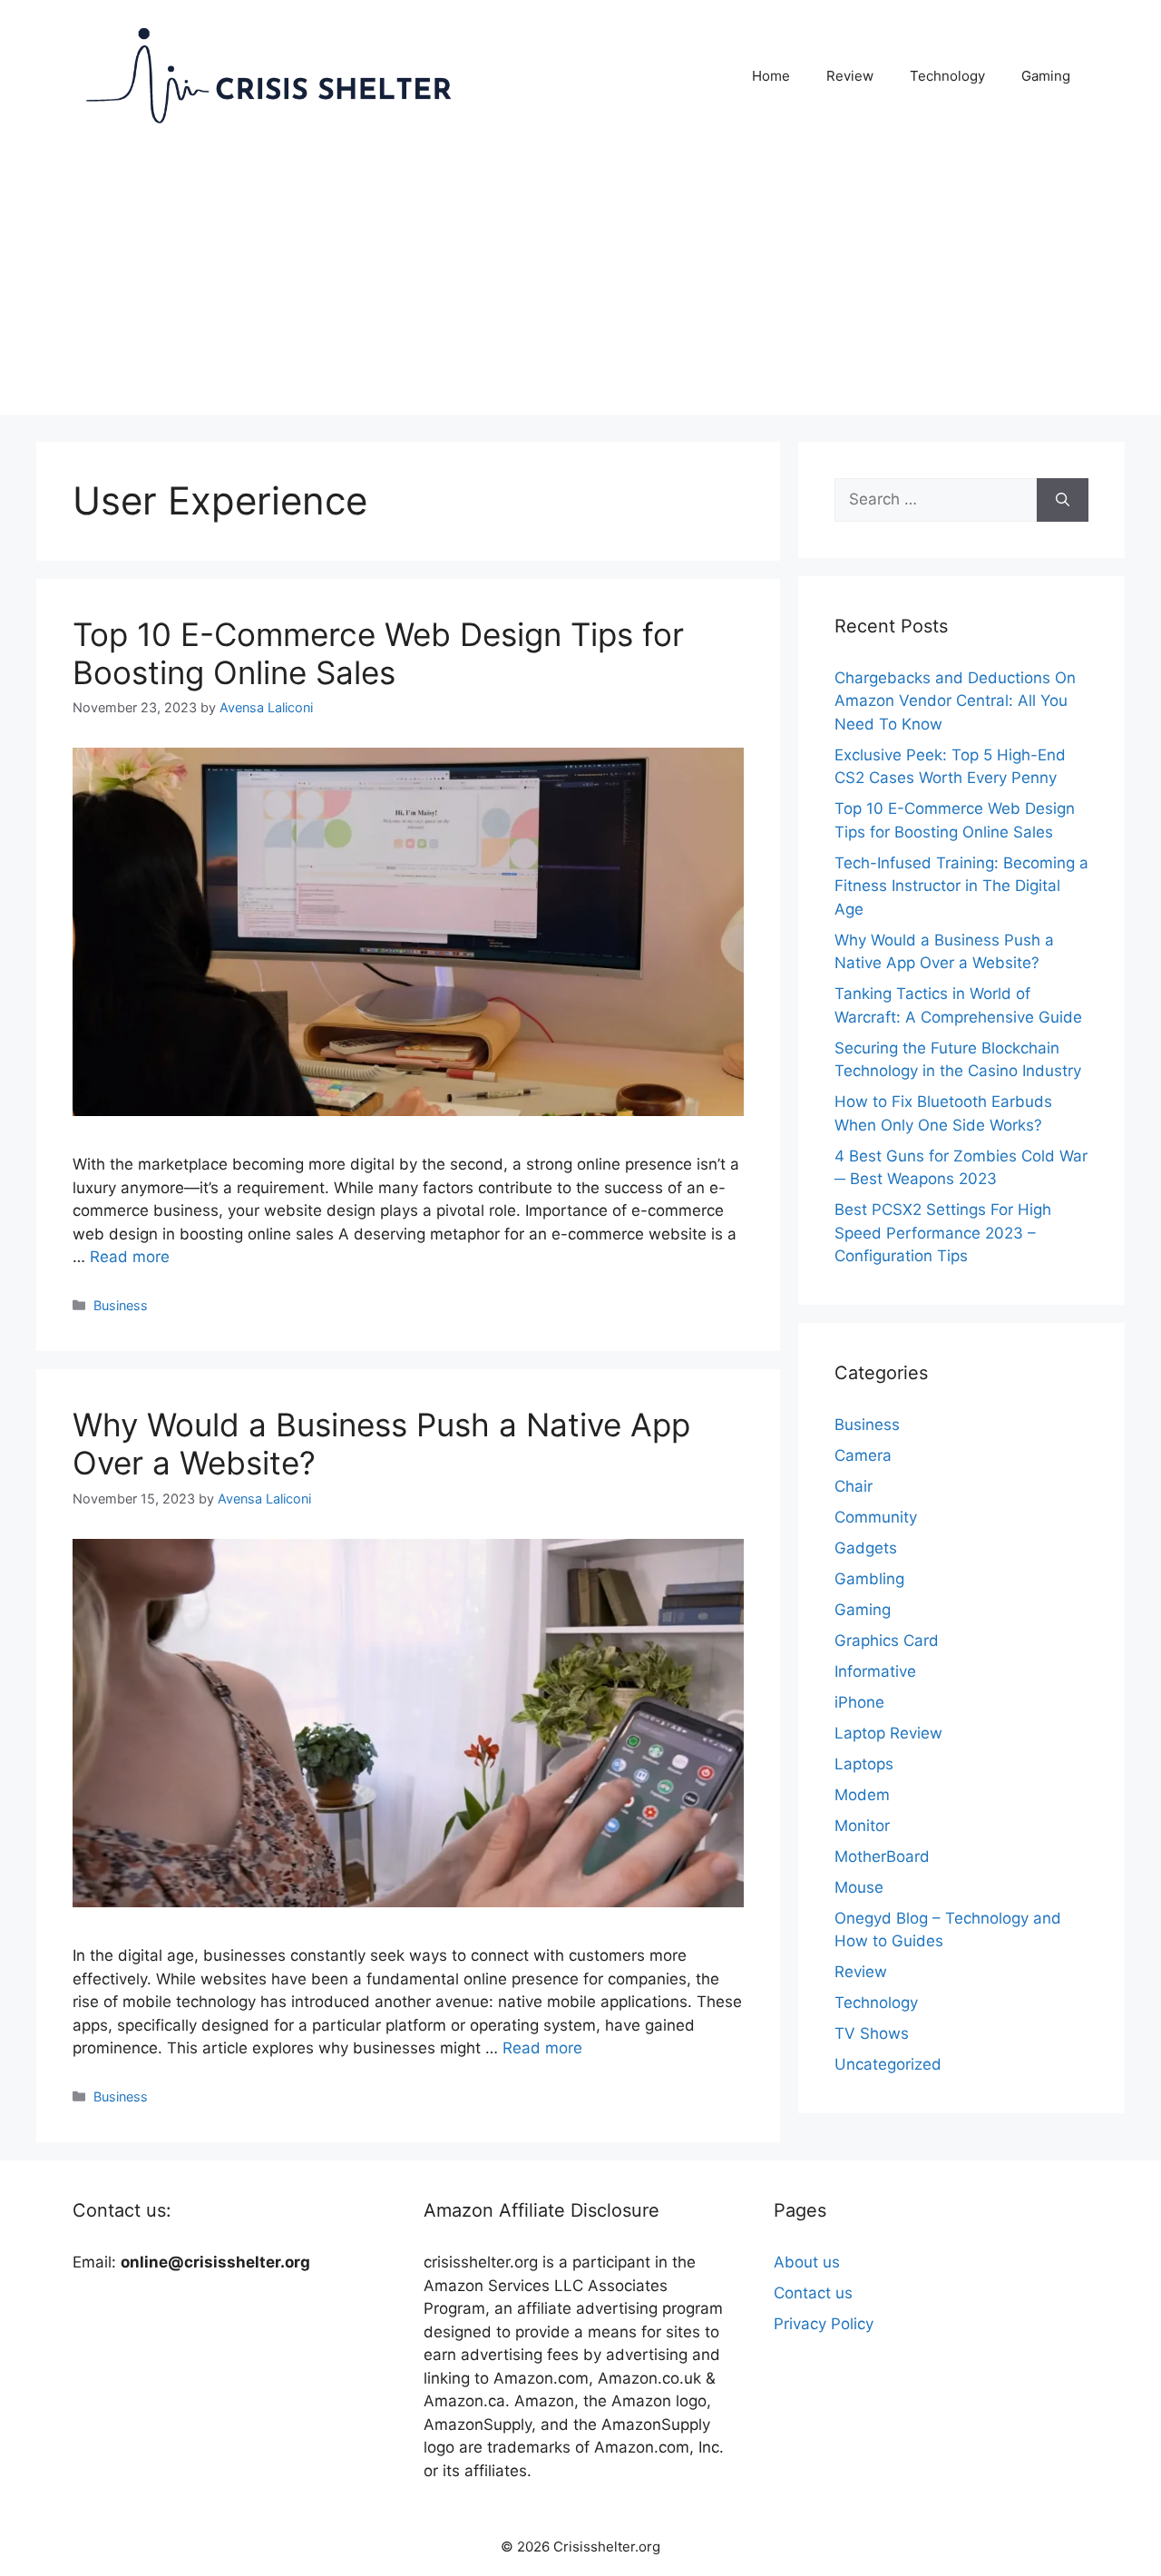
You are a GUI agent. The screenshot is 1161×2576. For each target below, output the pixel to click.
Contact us (813, 2293)
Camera (863, 1455)
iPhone (859, 1702)
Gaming (1046, 76)
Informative (875, 1671)
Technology (947, 76)
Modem (862, 1795)
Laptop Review (888, 1733)
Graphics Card (887, 1641)
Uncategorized (888, 2064)
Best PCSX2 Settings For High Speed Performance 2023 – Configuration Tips (943, 1233)
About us (807, 2262)
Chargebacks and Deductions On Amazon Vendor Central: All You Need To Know (955, 701)
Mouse (859, 1887)
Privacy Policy (824, 2324)
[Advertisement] (580, 288)
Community (876, 1517)
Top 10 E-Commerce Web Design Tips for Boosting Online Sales (378, 653)
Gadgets (866, 1548)
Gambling (869, 1579)
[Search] (1063, 500)
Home (771, 76)
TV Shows (872, 2033)
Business (121, 1305)
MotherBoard (882, 1856)
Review (850, 76)
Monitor (862, 1826)
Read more (130, 1257)
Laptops (864, 1764)
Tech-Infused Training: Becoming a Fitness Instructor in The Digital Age (961, 886)
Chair (854, 1486)
